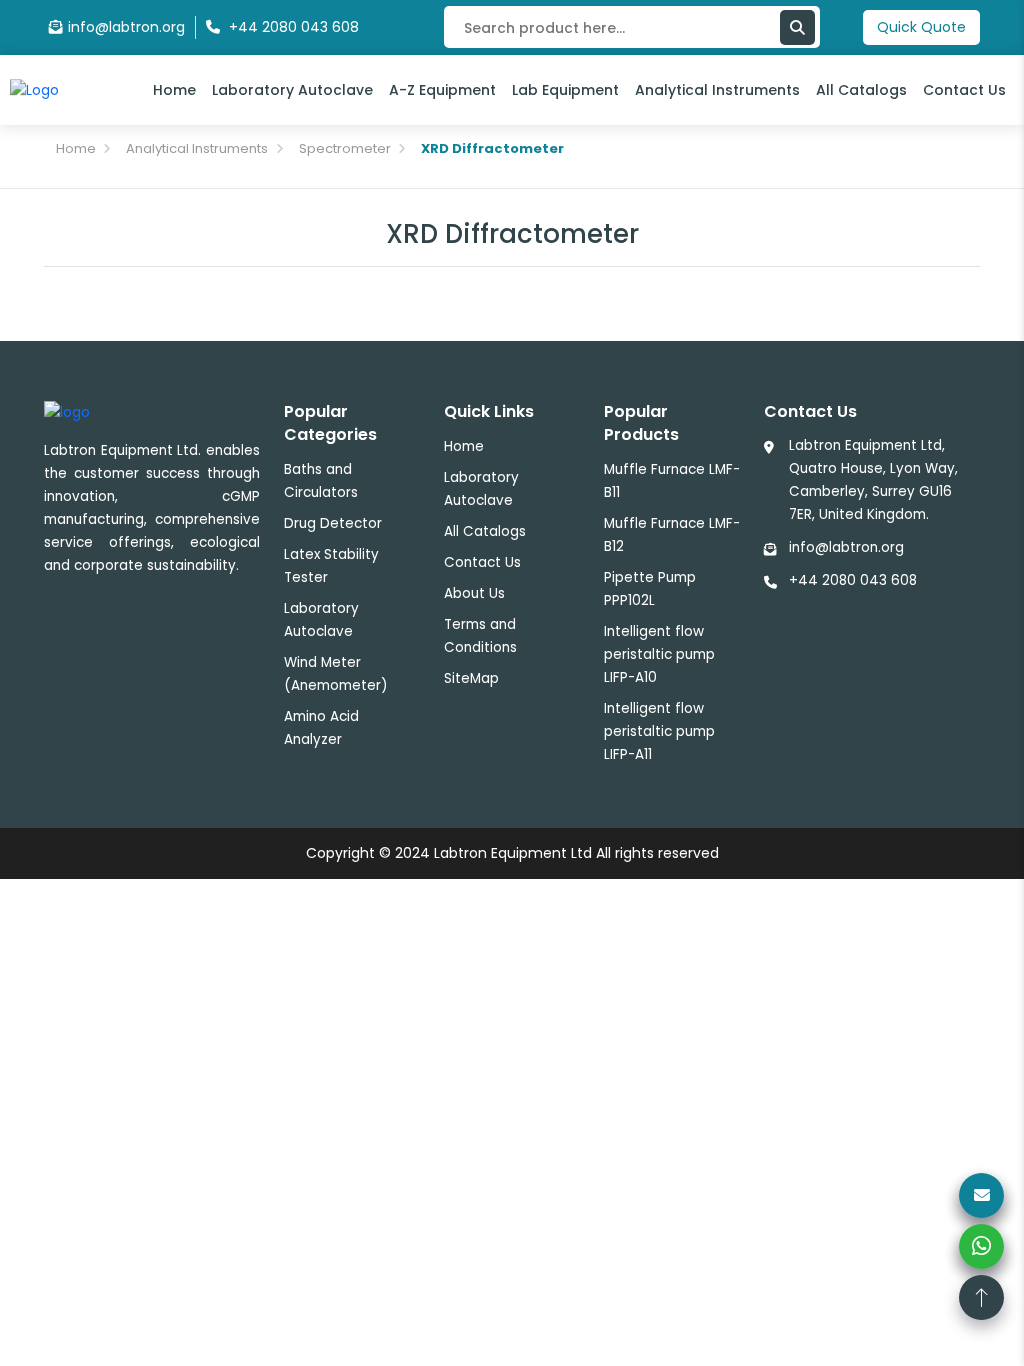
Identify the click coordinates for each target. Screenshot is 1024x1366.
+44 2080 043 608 (853, 580)
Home (174, 90)
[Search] (797, 27)
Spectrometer (345, 148)
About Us (474, 593)
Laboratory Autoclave (292, 90)
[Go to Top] (981, 1297)
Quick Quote (921, 27)
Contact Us (964, 90)
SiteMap (471, 678)
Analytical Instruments (717, 90)
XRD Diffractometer (492, 148)
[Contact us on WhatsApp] (981, 1246)
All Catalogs (861, 90)
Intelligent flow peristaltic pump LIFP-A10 (659, 654)
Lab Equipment (565, 90)
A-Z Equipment (442, 90)
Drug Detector (333, 523)
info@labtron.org (126, 27)
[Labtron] (34, 89)
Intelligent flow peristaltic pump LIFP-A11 (659, 731)
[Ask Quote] (981, 1195)
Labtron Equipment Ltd (513, 853)
